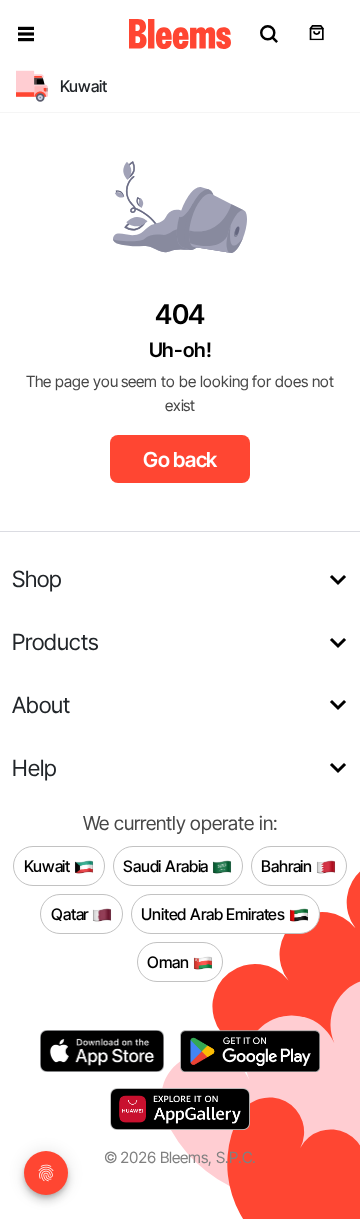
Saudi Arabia (167, 866)
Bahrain (288, 866)
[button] (26, 34)
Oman (169, 962)
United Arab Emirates (215, 914)
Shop (37, 578)
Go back (180, 459)
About (41, 704)
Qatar (71, 914)
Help (34, 767)
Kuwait (49, 866)
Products (55, 641)
